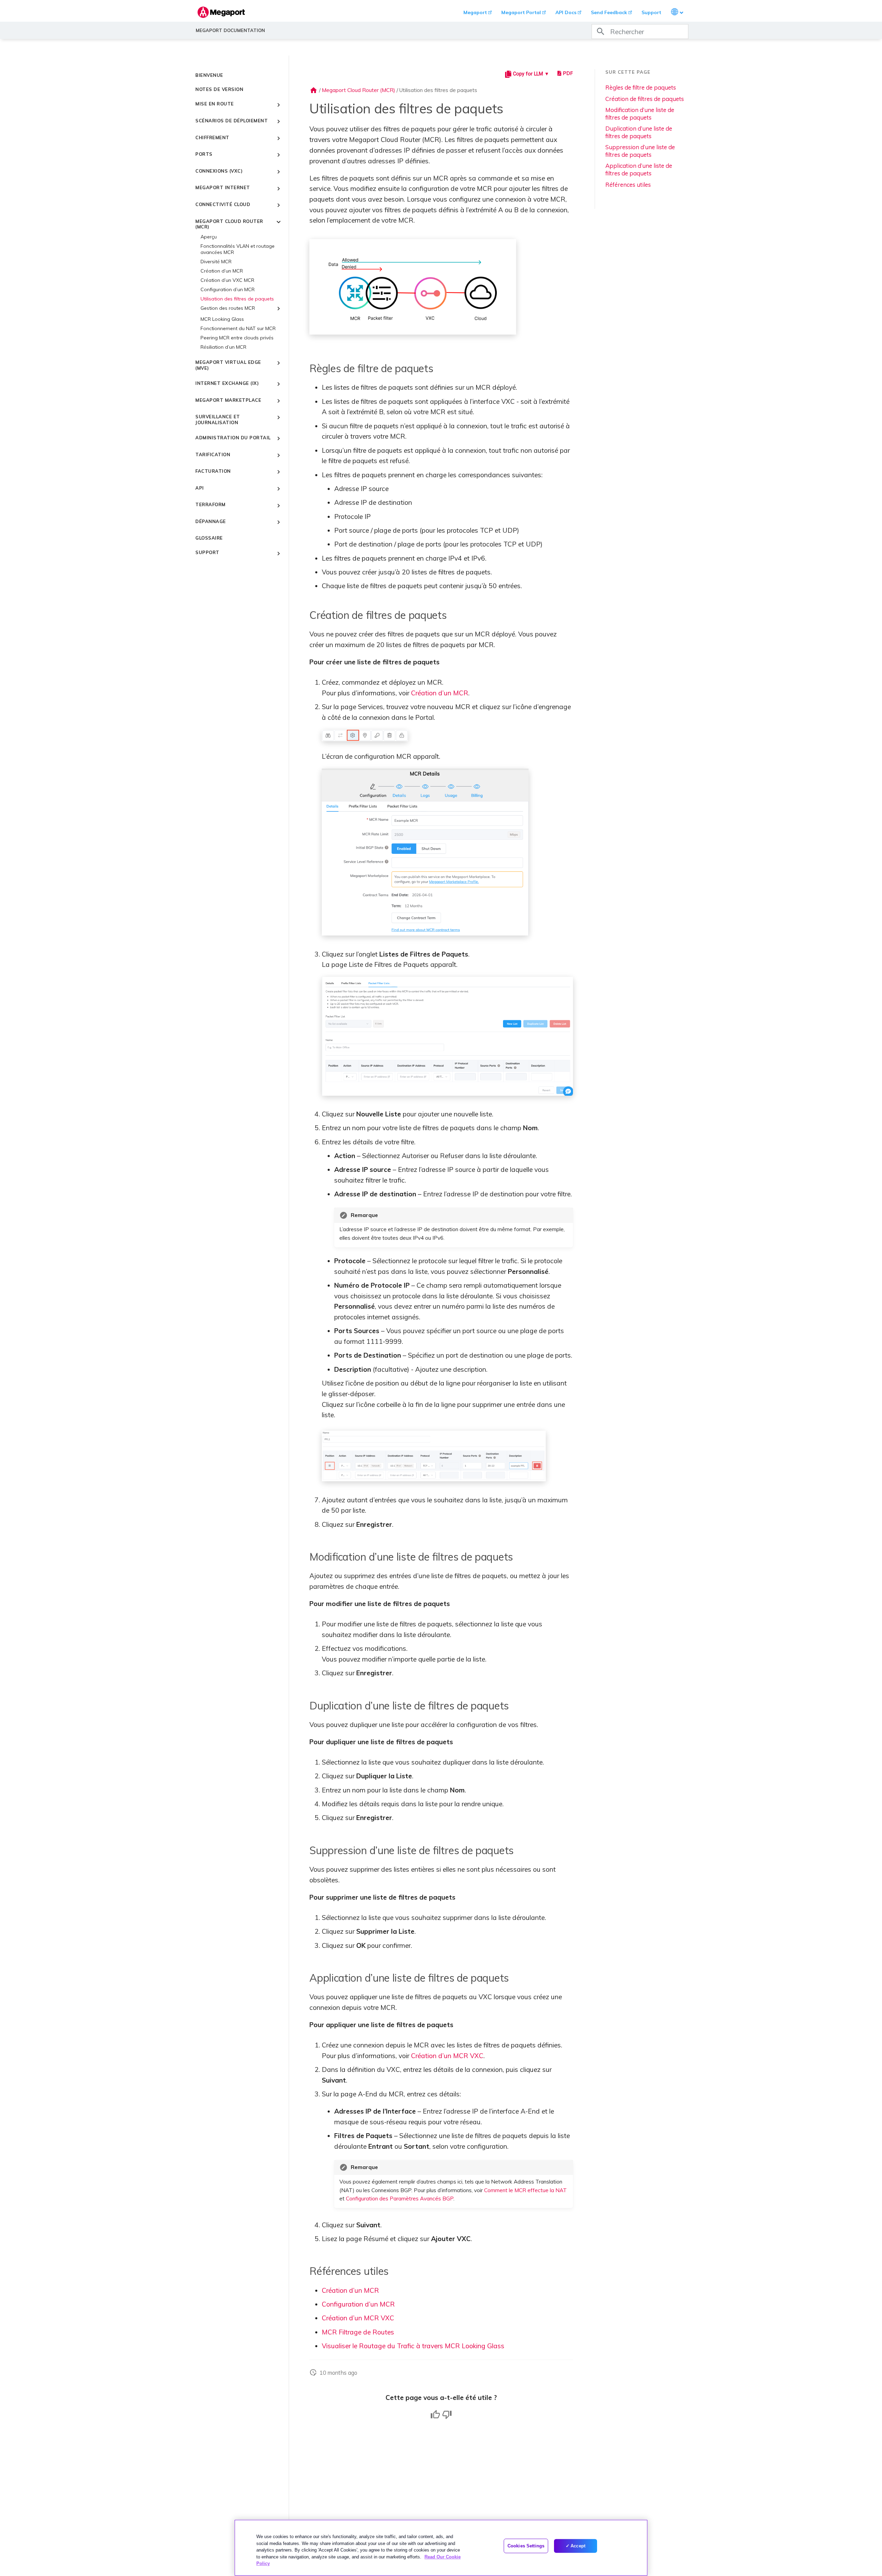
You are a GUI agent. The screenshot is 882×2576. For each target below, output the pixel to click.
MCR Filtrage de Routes (358, 2332)
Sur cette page (628, 72)
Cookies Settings (526, 2546)
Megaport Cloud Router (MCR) (358, 90)
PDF (568, 73)
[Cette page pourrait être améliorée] (447, 2415)
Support (651, 12)
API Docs (566, 12)
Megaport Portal (521, 12)
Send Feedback (609, 12)
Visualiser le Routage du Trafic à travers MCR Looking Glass (413, 2346)
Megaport (475, 12)
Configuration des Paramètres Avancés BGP (400, 2199)
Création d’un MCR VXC (447, 2056)
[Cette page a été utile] (435, 2415)
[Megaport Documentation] (221, 12)
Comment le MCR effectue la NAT (525, 2190)
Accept (578, 2546)
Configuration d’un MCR (358, 2304)
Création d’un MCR (440, 693)
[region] (441, 2548)
